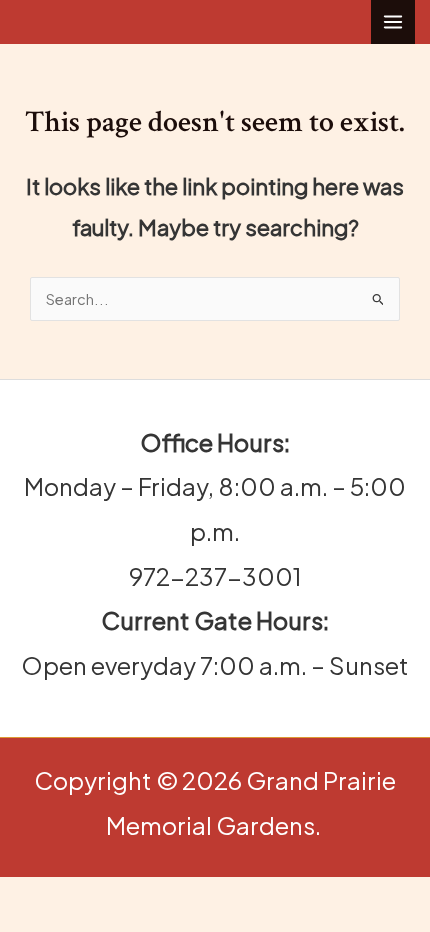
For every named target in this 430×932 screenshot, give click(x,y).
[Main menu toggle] (393, 22)
